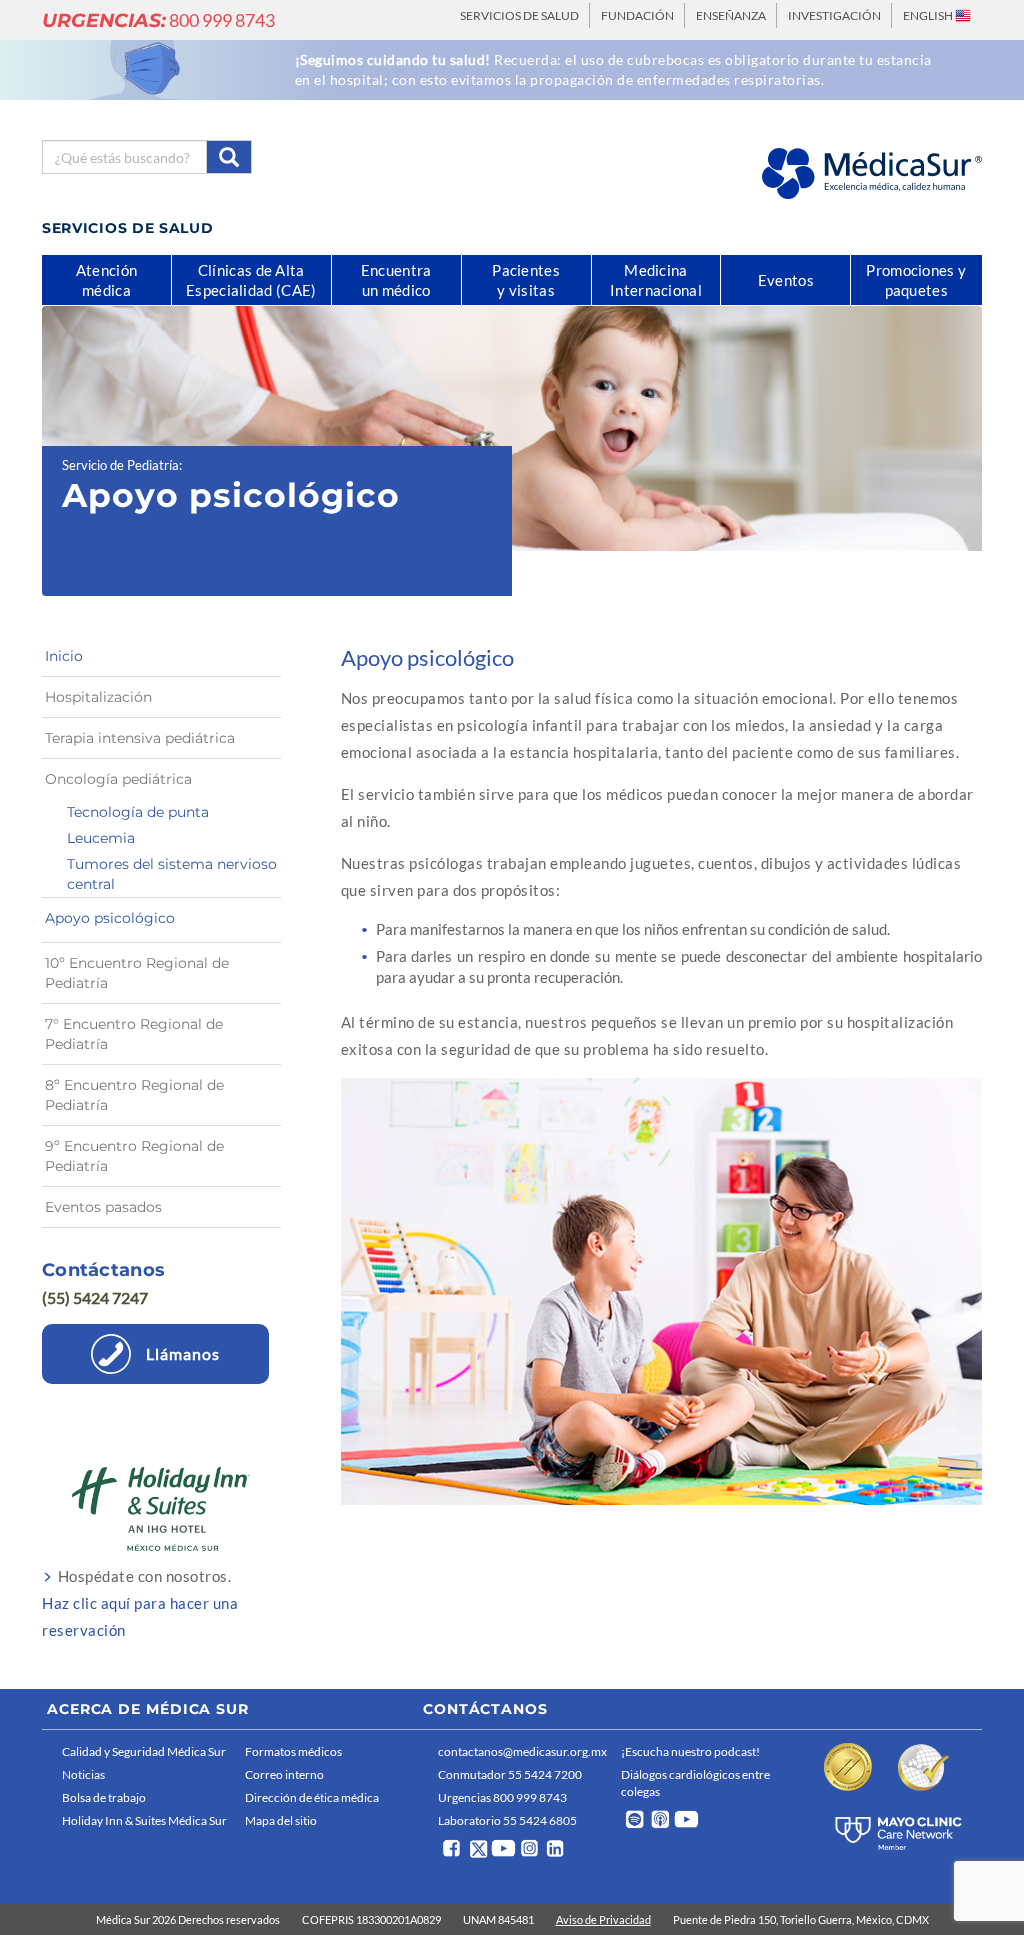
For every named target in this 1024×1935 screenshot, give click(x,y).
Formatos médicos (293, 1751)
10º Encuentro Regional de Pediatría (137, 973)
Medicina (656, 280)
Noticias (83, 1774)
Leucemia (101, 838)
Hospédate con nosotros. (140, 1603)
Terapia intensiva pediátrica (140, 738)
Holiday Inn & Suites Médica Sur (144, 1820)
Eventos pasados (103, 1207)
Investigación (834, 15)
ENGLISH (929, 15)
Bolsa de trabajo (104, 1797)
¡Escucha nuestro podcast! (690, 1751)
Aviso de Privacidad (603, 1919)
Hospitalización (98, 697)
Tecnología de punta (138, 812)
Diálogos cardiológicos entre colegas (695, 1783)
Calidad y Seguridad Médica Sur (144, 1751)
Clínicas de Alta (251, 280)
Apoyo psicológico (110, 918)
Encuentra (396, 280)
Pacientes (526, 280)
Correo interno (284, 1774)
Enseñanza (731, 15)
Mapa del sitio (281, 1820)
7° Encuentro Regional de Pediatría (134, 1034)
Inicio (64, 656)
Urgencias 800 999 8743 (502, 1797)
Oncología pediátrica (118, 779)
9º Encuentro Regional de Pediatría (134, 1156)
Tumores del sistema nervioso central (172, 874)
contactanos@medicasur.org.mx (522, 1751)
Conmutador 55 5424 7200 (510, 1774)
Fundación (637, 15)
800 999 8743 (158, 20)
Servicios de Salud (519, 15)
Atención (106, 280)
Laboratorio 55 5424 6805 (507, 1820)
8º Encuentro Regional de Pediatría (134, 1095)
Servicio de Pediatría (120, 465)
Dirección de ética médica (312, 1797)
